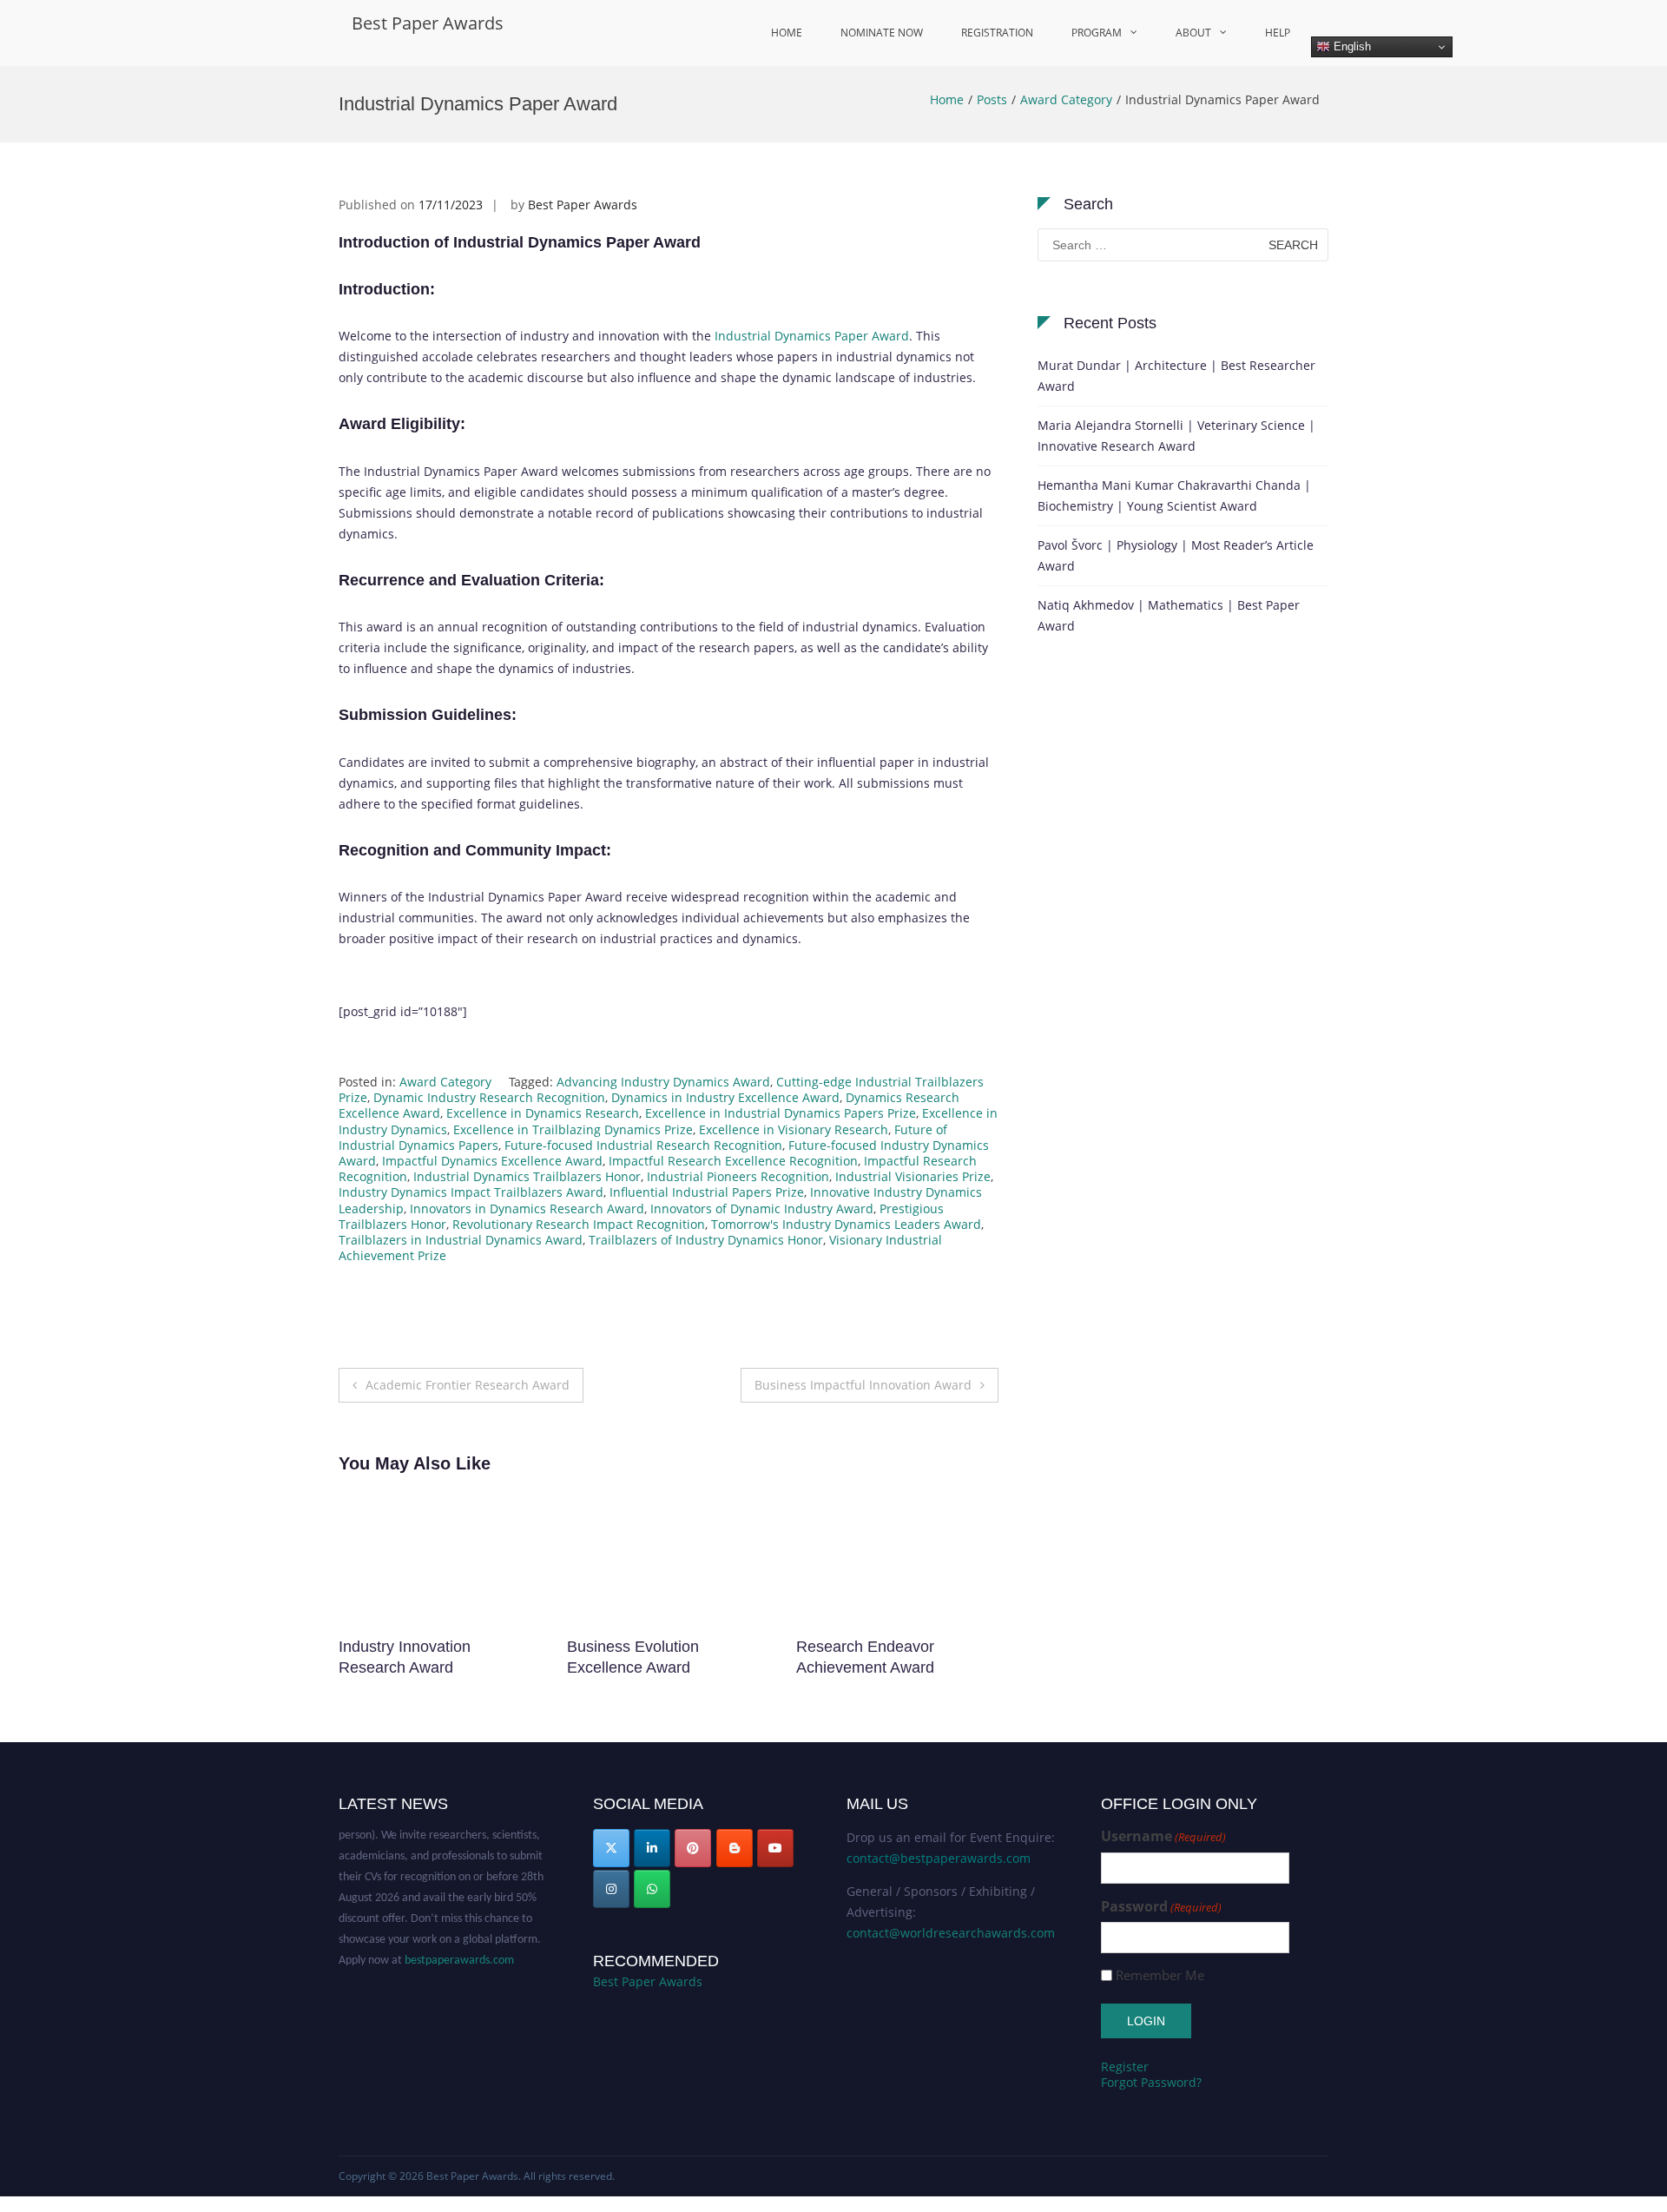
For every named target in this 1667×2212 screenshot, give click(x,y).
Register (1125, 2067)
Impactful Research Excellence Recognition (733, 1161)
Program (1097, 33)
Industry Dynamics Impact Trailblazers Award (471, 1192)
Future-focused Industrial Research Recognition (643, 1145)
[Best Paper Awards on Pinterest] (693, 1848)
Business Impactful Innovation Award (863, 1385)
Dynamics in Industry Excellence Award (725, 1097)
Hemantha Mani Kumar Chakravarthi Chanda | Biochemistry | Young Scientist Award (1174, 495)
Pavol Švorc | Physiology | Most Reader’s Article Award (1176, 555)
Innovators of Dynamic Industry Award (762, 1208)
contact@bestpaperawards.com (939, 1858)
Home (787, 33)
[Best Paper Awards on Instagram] (611, 1889)
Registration (997, 33)
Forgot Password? (1151, 2082)
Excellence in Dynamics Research (543, 1113)
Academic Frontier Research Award (468, 1385)
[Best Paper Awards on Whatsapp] (652, 1889)
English (1351, 46)
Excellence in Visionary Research (794, 1129)
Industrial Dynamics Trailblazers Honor (527, 1176)
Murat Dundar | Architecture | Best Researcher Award (1176, 376)
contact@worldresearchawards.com (951, 1933)
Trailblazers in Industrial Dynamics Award (461, 1240)
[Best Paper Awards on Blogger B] (735, 1848)
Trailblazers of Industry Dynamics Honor (706, 1240)
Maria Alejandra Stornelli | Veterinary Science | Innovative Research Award (1176, 436)
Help (1278, 33)
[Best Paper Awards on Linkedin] (652, 1848)
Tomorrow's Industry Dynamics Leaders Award (846, 1224)
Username (1163, 1836)
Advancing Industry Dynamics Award (663, 1082)
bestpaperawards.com (459, 1941)
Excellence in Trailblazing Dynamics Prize (573, 1129)
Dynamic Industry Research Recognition (489, 1097)
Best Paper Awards (428, 23)
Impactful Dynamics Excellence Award (492, 1161)
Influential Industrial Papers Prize (707, 1192)
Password (1161, 1907)
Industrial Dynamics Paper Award (812, 336)
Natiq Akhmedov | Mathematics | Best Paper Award (1169, 615)
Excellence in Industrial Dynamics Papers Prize (781, 1113)
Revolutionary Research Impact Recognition (579, 1224)
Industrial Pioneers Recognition (738, 1176)
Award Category (1066, 99)
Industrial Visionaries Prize (913, 1176)
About (1193, 33)
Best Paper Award (859, 1647)
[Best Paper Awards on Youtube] (775, 1848)
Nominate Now (882, 33)
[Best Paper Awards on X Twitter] (611, 1848)
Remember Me (1160, 1975)
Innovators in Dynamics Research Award (527, 1208)
